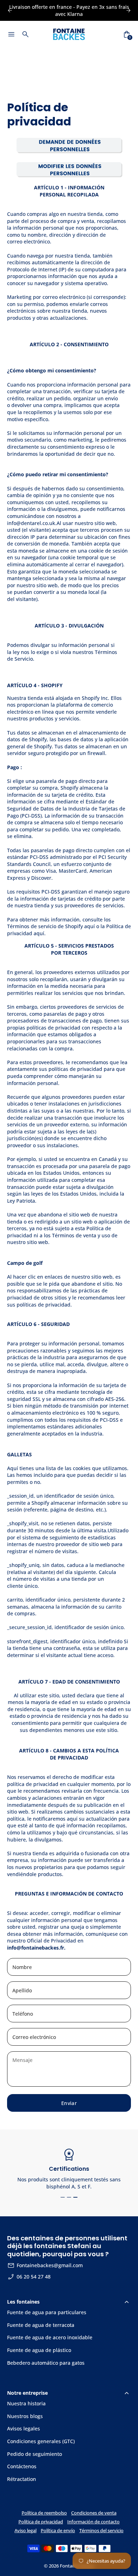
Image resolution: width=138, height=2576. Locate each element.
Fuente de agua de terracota (41, 2325)
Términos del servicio (101, 2531)
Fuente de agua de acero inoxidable (50, 2337)
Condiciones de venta (94, 2513)
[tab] (63, 2197)
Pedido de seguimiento (34, 2454)
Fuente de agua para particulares (47, 2312)
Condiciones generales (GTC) (41, 2441)
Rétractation (22, 2479)
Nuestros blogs (25, 2416)
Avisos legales (24, 2428)
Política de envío (58, 2531)
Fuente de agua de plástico (39, 2350)
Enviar (69, 2103)
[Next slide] (128, 10)
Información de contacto (93, 2522)
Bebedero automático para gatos (46, 2363)
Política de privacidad (41, 2522)
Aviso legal (25, 2531)
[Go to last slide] (10, 10)
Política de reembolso (44, 2513)
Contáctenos (22, 2466)
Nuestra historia (26, 2403)
